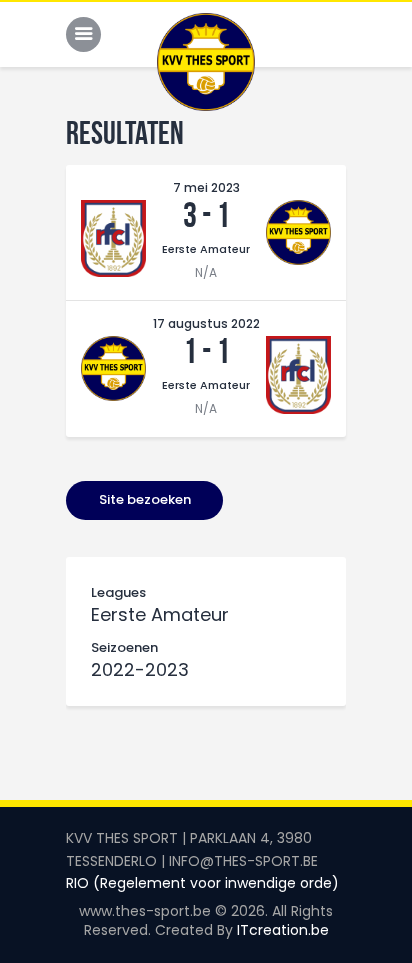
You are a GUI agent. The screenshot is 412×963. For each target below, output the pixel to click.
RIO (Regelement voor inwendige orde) (202, 883)
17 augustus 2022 (206, 323)
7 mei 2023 (206, 187)
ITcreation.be (283, 930)
